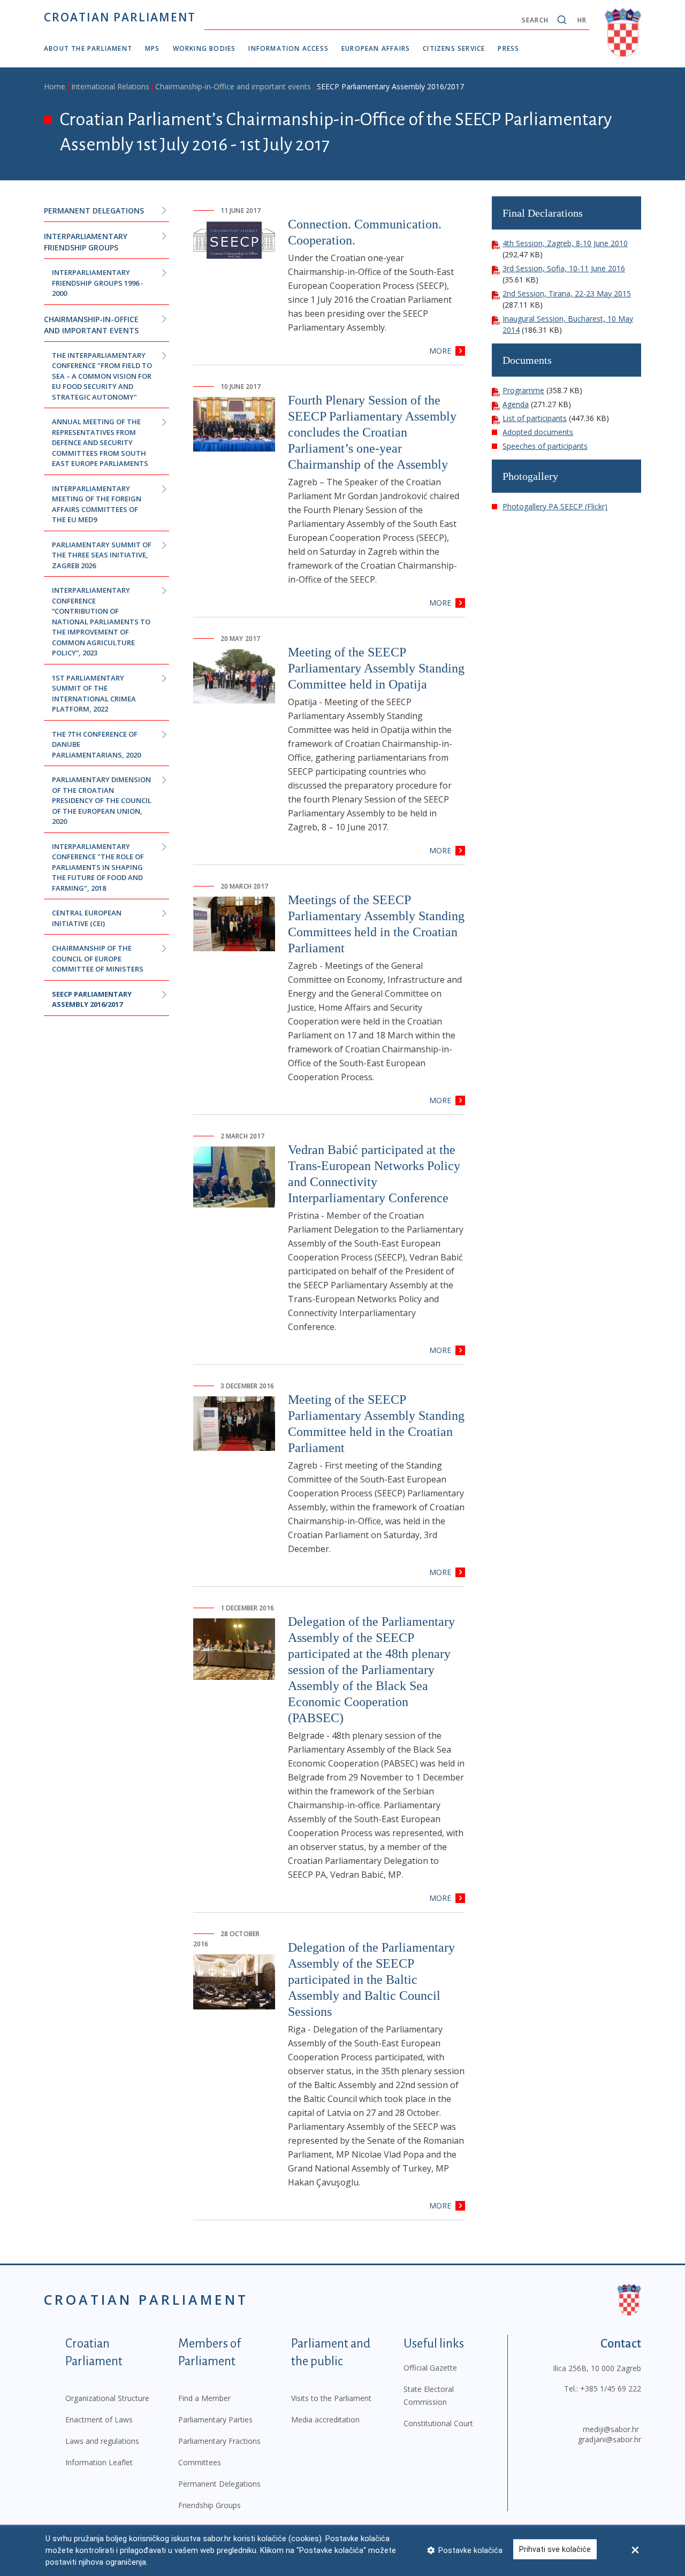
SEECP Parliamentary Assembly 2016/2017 (92, 999)
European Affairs (376, 48)
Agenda (516, 404)
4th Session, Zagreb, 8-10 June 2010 (565, 243)
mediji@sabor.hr (611, 2429)
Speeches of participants (545, 446)
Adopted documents (538, 432)
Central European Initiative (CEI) (87, 918)
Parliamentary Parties (215, 2420)
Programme (523, 390)
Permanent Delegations (219, 2484)
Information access (288, 48)
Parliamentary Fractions (219, 2441)
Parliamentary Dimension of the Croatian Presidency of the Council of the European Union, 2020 (102, 800)
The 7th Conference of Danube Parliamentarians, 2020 (96, 744)
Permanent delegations (94, 211)
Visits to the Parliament (331, 2398)
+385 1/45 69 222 (611, 2388)
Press (508, 48)
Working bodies (204, 48)
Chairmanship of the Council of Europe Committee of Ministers (98, 958)
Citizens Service (454, 48)
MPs (153, 48)
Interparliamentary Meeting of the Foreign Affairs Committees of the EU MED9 (97, 504)
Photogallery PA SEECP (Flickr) (555, 506)
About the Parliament (88, 48)
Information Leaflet (99, 2462)
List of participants (535, 418)
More (440, 351)
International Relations (110, 86)
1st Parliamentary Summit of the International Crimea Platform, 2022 (94, 694)
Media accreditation (325, 2420)
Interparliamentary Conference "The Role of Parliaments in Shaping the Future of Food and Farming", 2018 (98, 867)
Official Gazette (430, 2368)
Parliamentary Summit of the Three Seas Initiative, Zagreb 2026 (102, 555)
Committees (200, 2462)
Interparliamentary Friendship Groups (86, 242)
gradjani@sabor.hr (610, 2439)
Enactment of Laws (99, 2420)
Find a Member (204, 2398)
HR (582, 20)
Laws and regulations (102, 2441)
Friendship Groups (210, 2505)
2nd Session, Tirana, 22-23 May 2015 (567, 293)
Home (55, 86)
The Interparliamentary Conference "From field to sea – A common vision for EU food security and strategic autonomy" (102, 376)
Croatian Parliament (120, 17)
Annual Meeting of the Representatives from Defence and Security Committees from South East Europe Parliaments (100, 442)
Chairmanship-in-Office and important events (233, 86)
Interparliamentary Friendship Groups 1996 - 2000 (98, 283)
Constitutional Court (438, 2423)
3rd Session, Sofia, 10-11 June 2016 (564, 268)
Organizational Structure (107, 2398)
